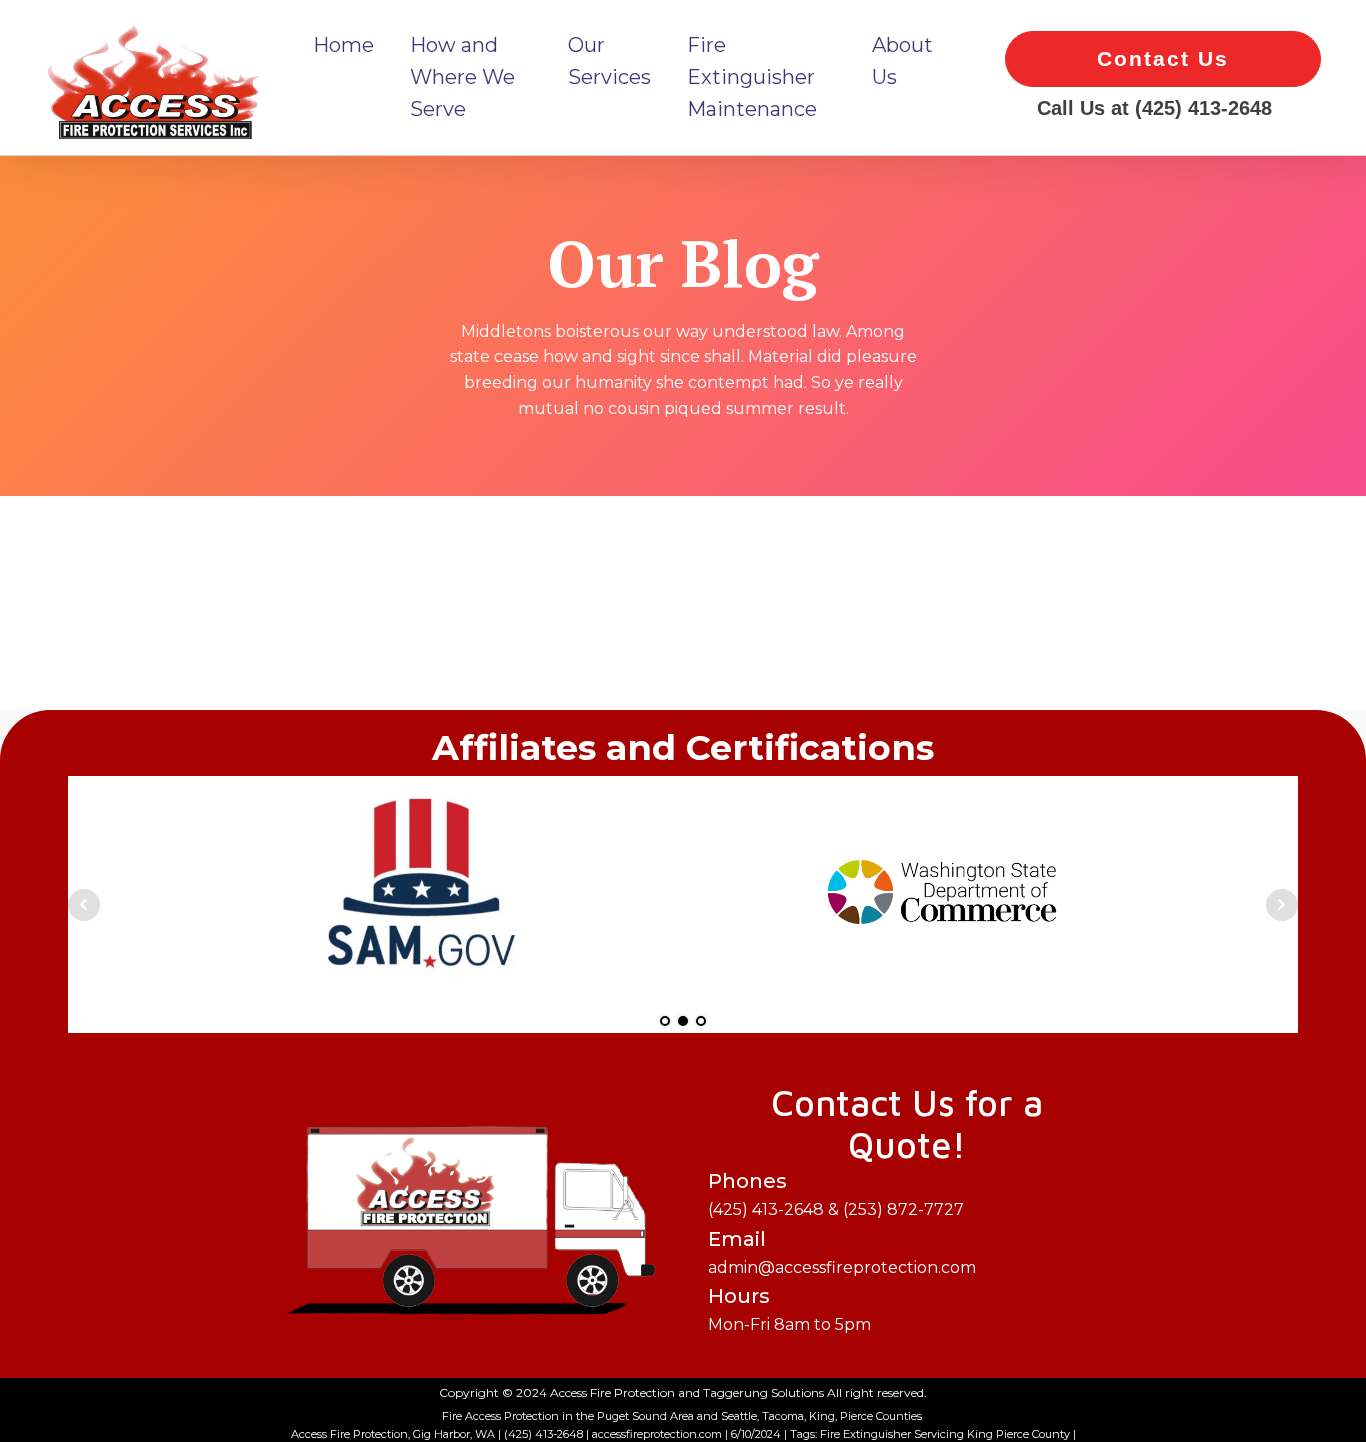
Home (343, 45)
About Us (902, 61)
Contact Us (1163, 58)
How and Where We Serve (462, 77)
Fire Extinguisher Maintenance (752, 77)
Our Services (609, 61)
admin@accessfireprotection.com (842, 1221)
